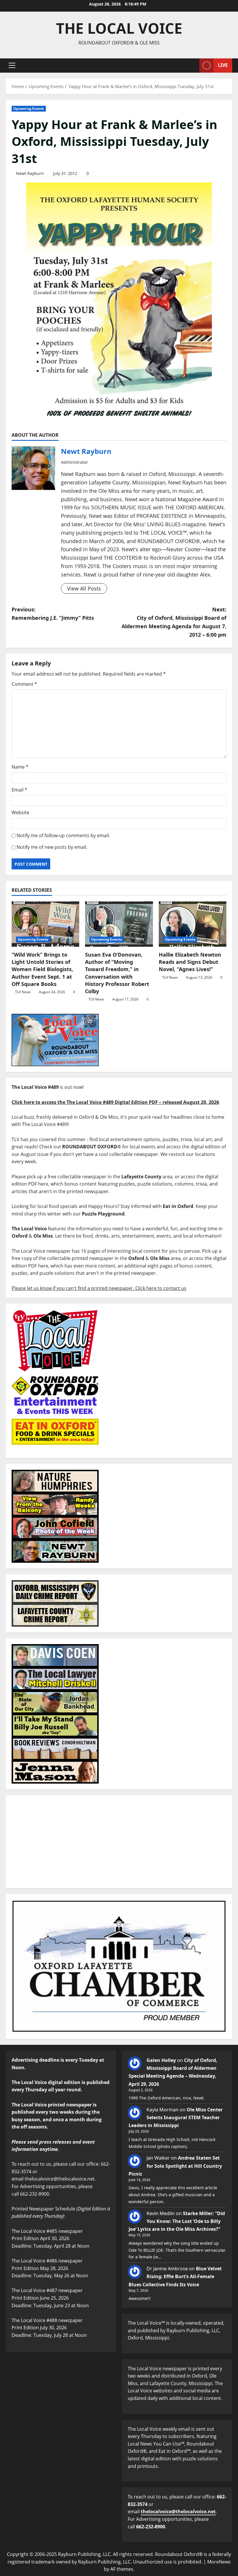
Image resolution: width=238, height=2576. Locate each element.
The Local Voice (119, 28)
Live (223, 65)
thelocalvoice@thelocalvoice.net (178, 2511)
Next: (174, 622)
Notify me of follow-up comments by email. (63, 835)
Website (20, 812)
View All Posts (84, 588)
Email (19, 790)
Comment (24, 684)
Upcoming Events (29, 109)
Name (20, 767)
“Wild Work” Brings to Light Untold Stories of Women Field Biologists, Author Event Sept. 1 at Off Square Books (42, 969)
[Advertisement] (119, 1842)
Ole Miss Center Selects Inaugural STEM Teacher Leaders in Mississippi (176, 2117)
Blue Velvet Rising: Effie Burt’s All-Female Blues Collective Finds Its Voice (175, 2276)
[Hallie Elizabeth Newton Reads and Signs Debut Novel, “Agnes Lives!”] (193, 924)
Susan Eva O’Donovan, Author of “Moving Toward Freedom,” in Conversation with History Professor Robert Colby (117, 973)
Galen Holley (161, 2060)
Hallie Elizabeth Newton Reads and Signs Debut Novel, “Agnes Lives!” (190, 962)
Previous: (53, 614)
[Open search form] (193, 66)
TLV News (23, 992)
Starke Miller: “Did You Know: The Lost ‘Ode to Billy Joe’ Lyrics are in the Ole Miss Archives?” (177, 2221)
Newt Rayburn (30, 173)
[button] (12, 65)
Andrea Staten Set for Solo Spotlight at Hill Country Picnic (175, 2166)
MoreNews (219, 2562)
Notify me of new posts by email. (52, 847)
